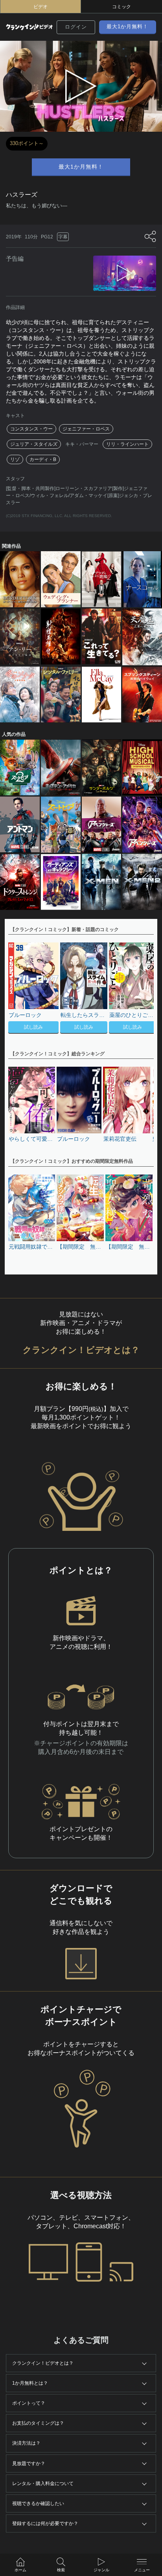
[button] (144, 989)
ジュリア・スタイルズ (34, 444)
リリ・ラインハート (127, 444)
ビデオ (40, 7)
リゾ (15, 459)
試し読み (33, 1027)
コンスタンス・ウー (31, 429)
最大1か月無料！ (127, 26)
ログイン (76, 27)
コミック (121, 7)
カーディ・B (43, 459)
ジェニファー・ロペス (86, 429)
